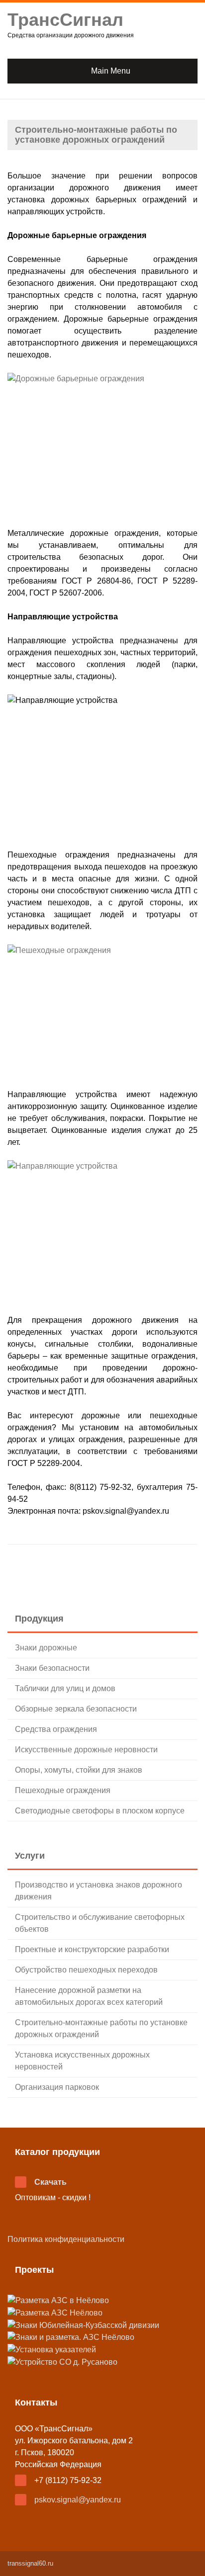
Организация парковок (57, 2087)
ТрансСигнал (65, 20)
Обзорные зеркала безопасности (76, 1709)
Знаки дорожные (46, 1648)
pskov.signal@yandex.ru (78, 2500)
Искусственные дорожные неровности (86, 1750)
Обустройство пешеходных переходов (86, 1970)
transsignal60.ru (30, 2563)
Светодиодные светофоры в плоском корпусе (100, 1811)
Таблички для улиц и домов (65, 1688)
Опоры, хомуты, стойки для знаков (79, 1770)
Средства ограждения (56, 1729)
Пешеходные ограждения (63, 1790)
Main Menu (111, 71)
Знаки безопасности (52, 1668)
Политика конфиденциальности (66, 2239)
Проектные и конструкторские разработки (92, 1949)
